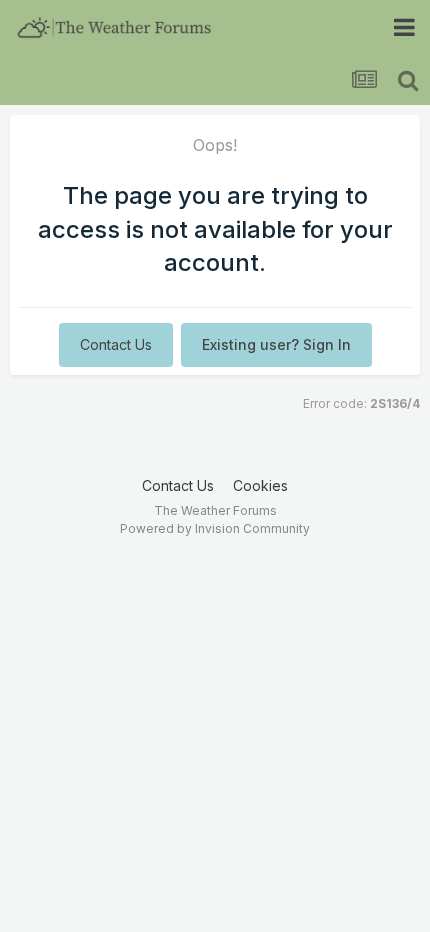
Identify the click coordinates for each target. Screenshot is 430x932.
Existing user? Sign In (276, 344)
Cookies (260, 485)
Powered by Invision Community (215, 528)
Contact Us (116, 344)
